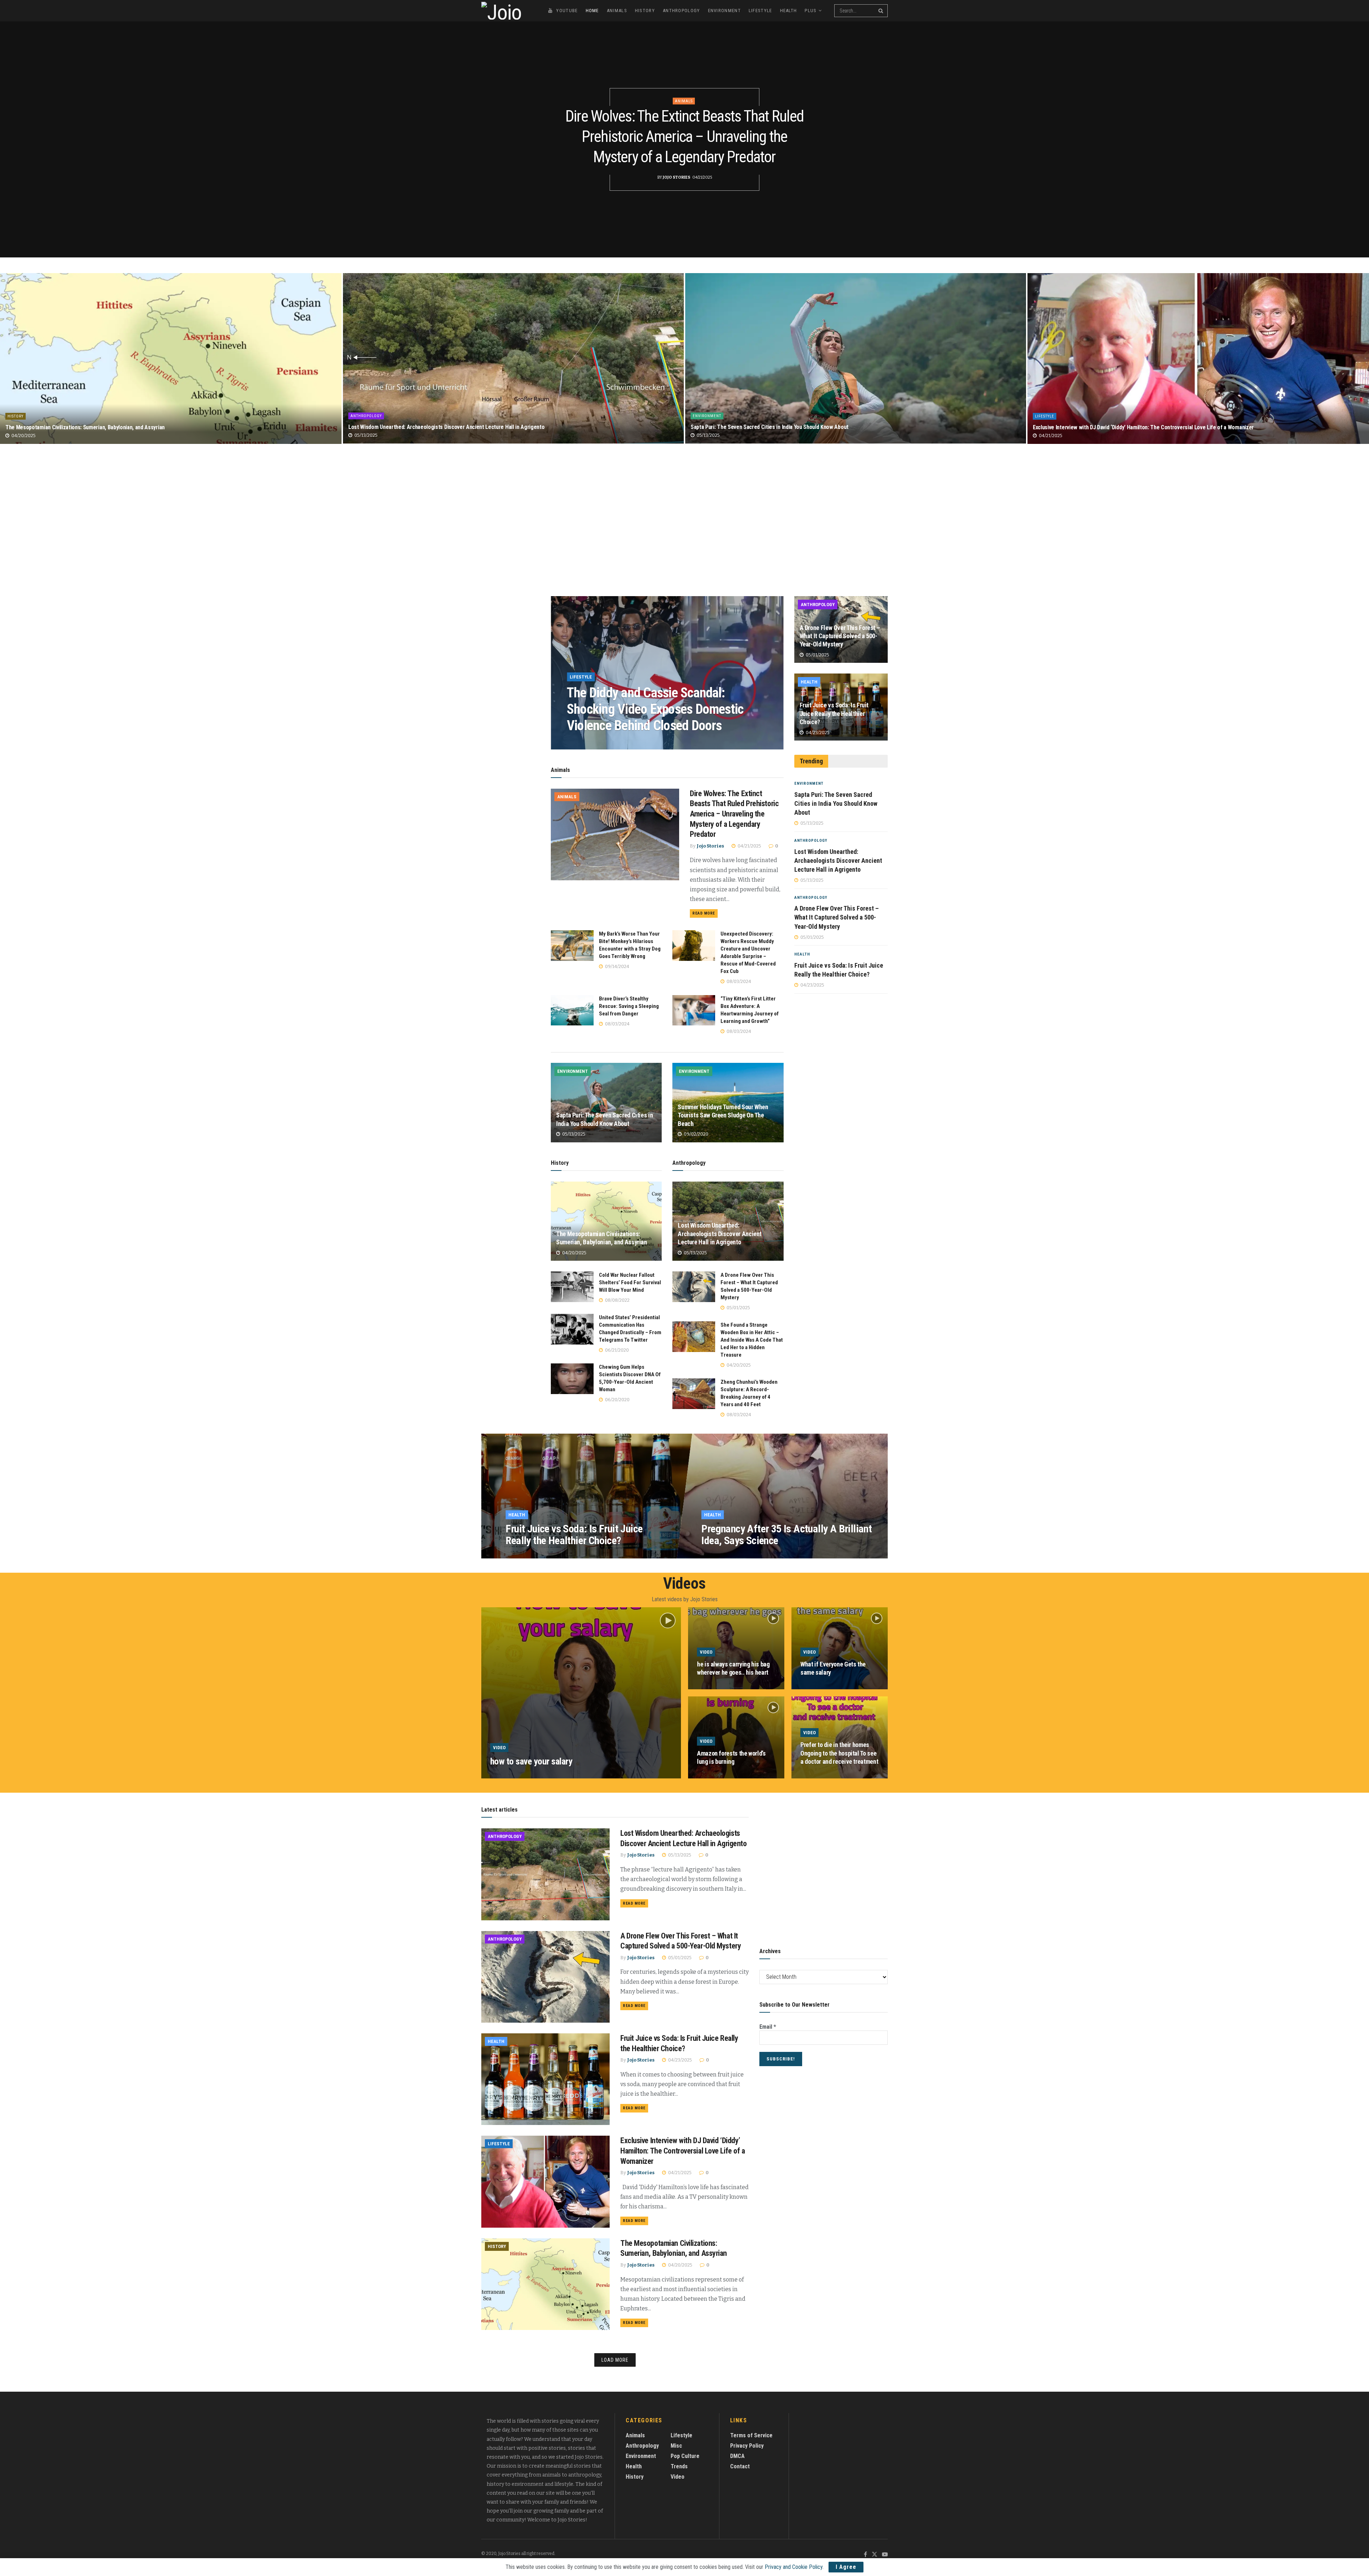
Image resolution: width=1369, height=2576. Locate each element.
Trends (679, 2466)
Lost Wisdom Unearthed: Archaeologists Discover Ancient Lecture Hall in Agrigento (446, 427)
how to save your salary (531, 1761)
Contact (740, 2466)
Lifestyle (760, 11)
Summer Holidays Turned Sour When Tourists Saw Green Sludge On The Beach (723, 1115)
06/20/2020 (617, 1400)
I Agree (846, 2567)
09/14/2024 (617, 966)
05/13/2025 (365, 435)
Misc (676, 2446)
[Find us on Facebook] (865, 2555)
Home (592, 11)
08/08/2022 (617, 1300)
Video (499, 1748)
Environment (724, 11)
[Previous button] (556, 673)
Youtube (567, 11)
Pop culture (685, 2456)
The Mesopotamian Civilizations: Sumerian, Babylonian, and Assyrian (85, 427)
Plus (811, 11)
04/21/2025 (1050, 436)
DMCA (737, 2456)
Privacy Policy (747, 2446)
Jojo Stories (676, 177)
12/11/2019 (714, 1776)
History (645, 11)
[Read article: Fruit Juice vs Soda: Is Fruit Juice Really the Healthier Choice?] (545, 2079)
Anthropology (681, 11)
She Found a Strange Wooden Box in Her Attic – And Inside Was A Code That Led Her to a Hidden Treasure (752, 1340)
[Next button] (778, 673)
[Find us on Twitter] (875, 2555)
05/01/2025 (738, 1308)
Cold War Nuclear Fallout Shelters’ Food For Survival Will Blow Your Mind (630, 1282)
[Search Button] (881, 11)
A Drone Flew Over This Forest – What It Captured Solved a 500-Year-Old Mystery (840, 636)
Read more (705, 913)
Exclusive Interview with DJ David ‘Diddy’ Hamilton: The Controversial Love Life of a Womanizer (1143, 427)
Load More (615, 2360)
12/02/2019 (549, 1776)
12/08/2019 (818, 1776)
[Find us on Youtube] (885, 2555)
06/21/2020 (616, 1350)
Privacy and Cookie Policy (794, 2567)
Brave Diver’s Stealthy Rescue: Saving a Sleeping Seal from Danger (629, 1006)
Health (789, 11)
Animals (617, 11)
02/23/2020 (719, 1555)
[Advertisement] (684, 523)
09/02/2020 (696, 1134)
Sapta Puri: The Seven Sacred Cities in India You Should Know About (770, 427)
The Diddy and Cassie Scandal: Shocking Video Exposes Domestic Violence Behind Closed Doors (655, 709)
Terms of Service (751, 2435)
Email (768, 2027)
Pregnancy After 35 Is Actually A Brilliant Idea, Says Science (786, 1535)
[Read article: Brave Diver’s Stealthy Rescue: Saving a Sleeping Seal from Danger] (572, 1010)
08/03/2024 (626, 743)
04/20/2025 (23, 436)
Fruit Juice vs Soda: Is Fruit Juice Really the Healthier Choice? (834, 713)
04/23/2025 (817, 733)
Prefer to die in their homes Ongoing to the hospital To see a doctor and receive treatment (839, 1753)
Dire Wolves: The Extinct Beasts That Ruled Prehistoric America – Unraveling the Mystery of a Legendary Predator (684, 137)
